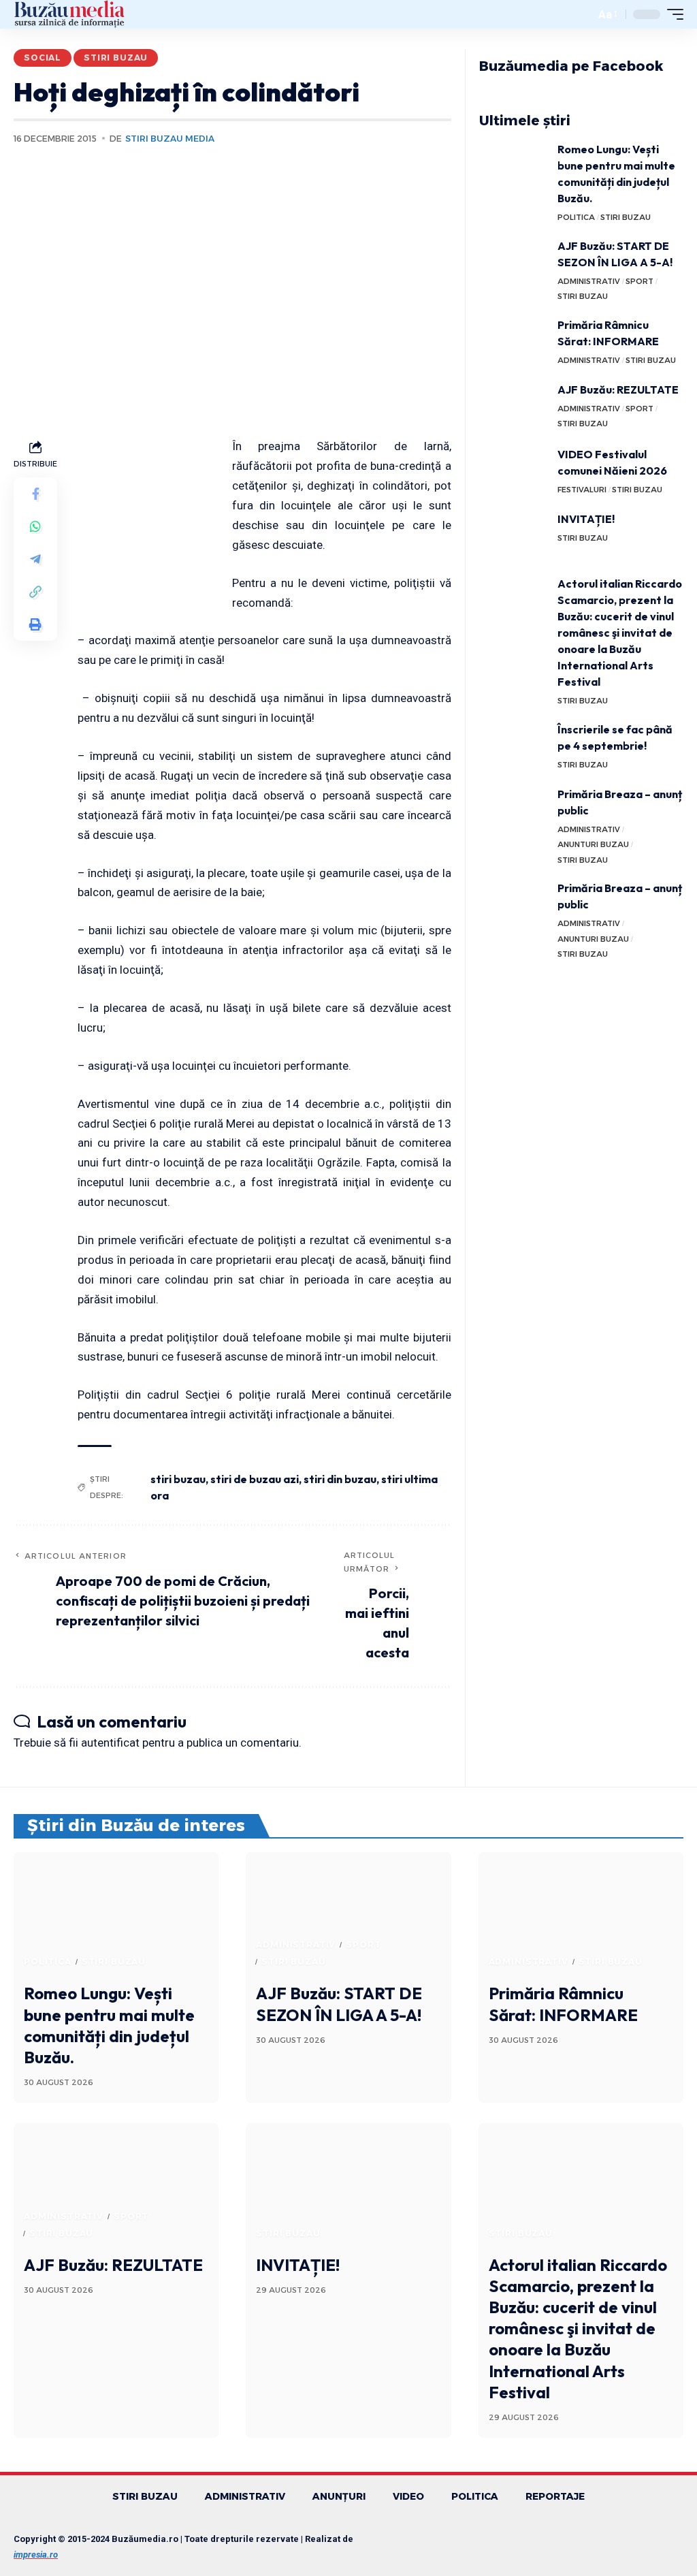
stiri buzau (178, 1479)
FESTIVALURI (582, 490)
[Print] (35, 624)
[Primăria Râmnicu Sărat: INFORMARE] (513, 342)
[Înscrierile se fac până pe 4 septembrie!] (513, 747)
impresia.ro (36, 2555)
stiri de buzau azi (255, 1479)
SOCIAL (43, 58)
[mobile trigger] (672, 14)
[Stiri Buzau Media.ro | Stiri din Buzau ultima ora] (69, 14)
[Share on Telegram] (35, 559)
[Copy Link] (35, 592)
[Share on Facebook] (35, 494)
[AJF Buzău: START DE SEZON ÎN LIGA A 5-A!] (513, 263)
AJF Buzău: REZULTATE (618, 389)
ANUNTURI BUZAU (593, 844)
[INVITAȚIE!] (513, 536)
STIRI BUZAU (116, 58)
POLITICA (576, 217)
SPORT (639, 281)
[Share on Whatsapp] (35, 526)
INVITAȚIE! (586, 519)
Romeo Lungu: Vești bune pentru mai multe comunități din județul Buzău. (109, 2025)
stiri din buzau (340, 1479)
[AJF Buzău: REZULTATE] (513, 407)
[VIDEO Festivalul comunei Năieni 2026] (513, 472)
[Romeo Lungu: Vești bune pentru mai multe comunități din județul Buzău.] (513, 166)
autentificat (110, 1743)
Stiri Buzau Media (170, 139)
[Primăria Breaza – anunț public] (513, 811)
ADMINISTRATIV (589, 281)
